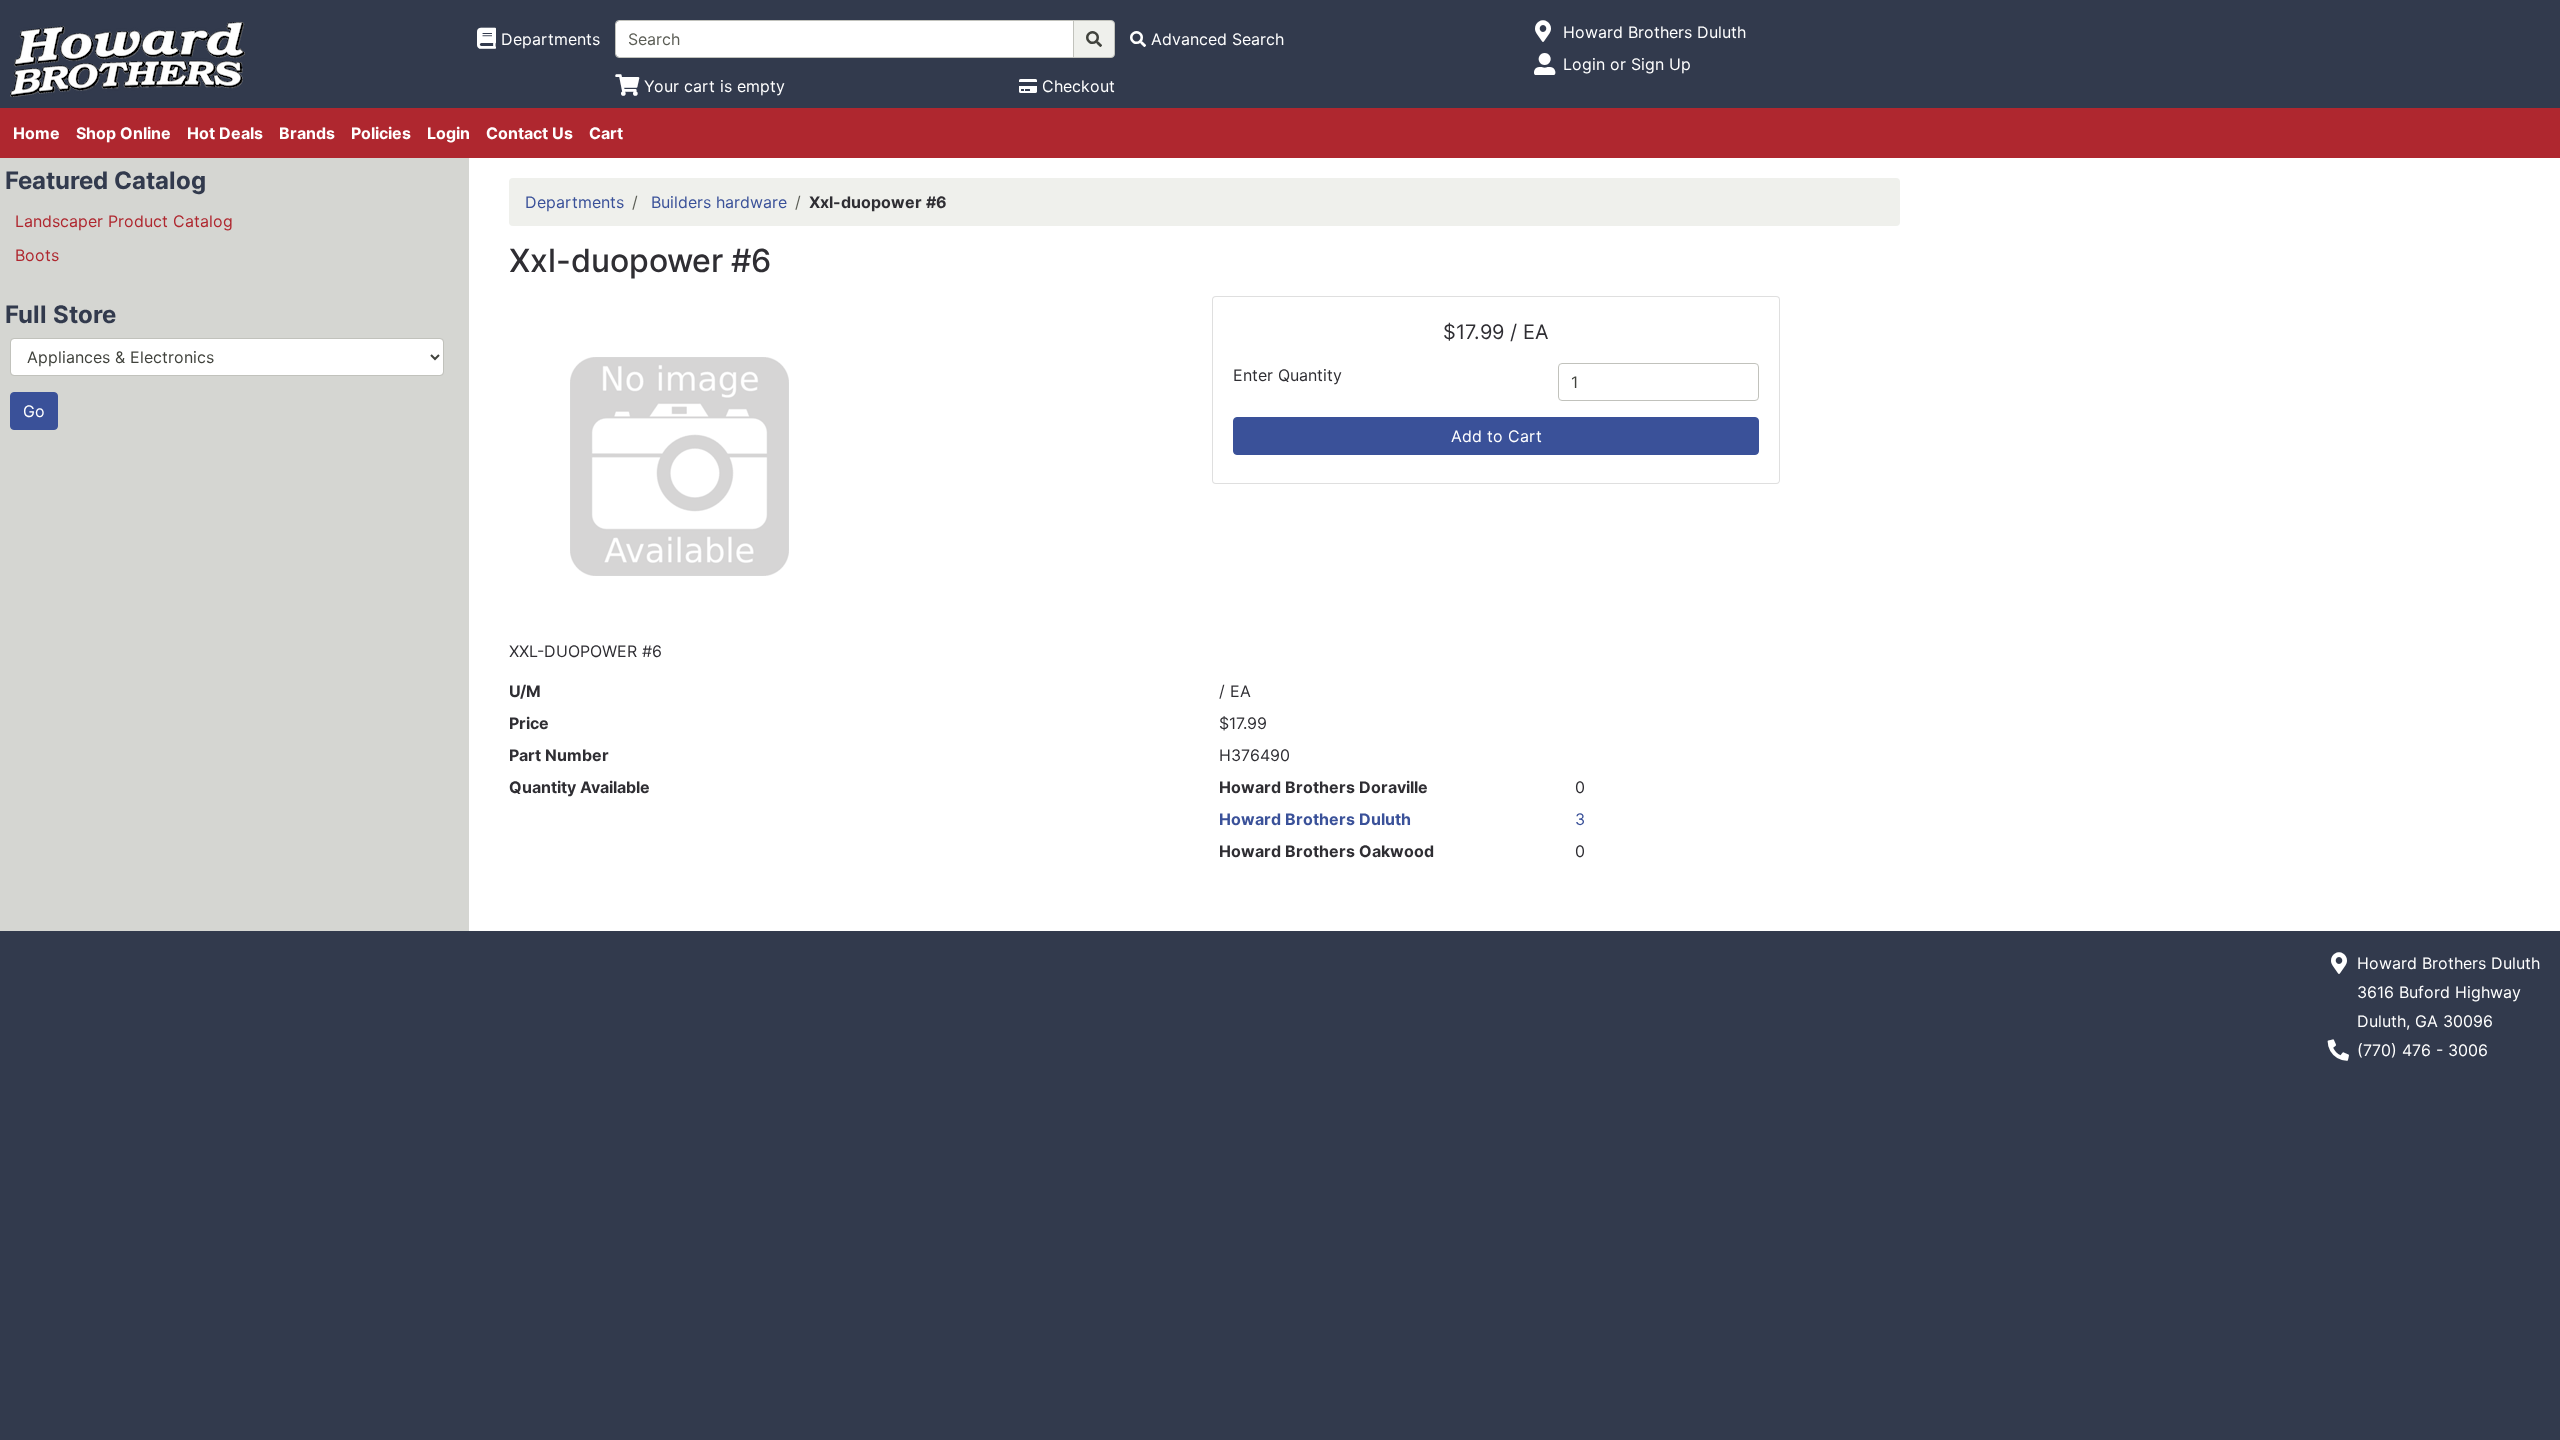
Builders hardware (719, 202)
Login (448, 133)
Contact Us (529, 133)
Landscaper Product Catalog (124, 221)
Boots (37, 255)
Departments (574, 202)
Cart (606, 133)
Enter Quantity (1287, 375)
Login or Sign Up (1627, 64)
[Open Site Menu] (1543, 32)
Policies (381, 133)
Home (36, 133)
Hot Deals (225, 133)
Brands (307, 133)
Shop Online (123, 133)
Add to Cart (1496, 436)
